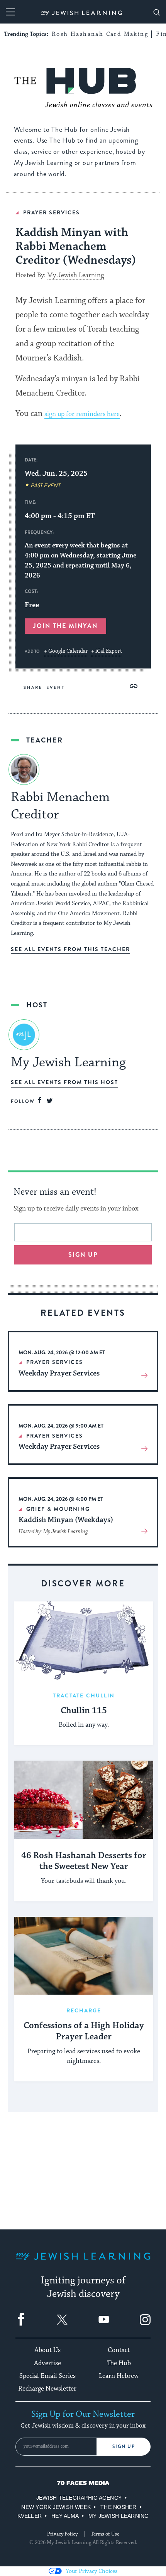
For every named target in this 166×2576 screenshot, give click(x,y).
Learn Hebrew (119, 2376)
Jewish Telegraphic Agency (79, 2498)
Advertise (47, 2363)
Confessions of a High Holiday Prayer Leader (84, 2031)
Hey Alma (65, 2516)
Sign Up (124, 2446)
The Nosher (118, 2507)
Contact (119, 2350)
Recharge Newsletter (47, 2389)
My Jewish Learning (75, 275)
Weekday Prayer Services (59, 1373)
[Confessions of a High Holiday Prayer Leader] (84, 1956)
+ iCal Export (107, 651)
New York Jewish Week (56, 2507)
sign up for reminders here (82, 414)
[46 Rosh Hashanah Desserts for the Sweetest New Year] (84, 1800)
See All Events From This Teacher (70, 949)
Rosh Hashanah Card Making (100, 34)
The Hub (119, 2363)
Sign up (83, 1255)
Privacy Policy (62, 2534)
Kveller (30, 2516)
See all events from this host (64, 1082)
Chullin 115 (84, 1711)
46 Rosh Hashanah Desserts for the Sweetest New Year (84, 1861)
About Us (47, 2350)
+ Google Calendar (66, 651)
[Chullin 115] (84, 1641)
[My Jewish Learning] (83, 2262)
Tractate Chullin (84, 1695)
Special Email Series (47, 2376)
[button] (133, 686)
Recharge (84, 2010)
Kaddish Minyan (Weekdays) (66, 1520)
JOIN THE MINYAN (65, 626)
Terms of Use (105, 2534)
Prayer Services (52, 212)
